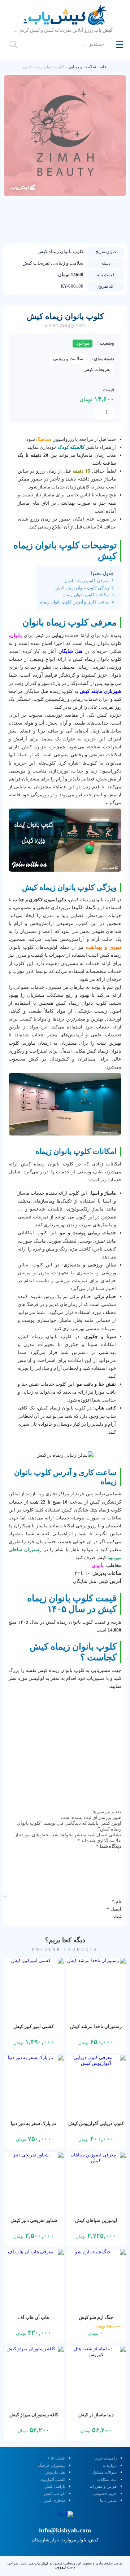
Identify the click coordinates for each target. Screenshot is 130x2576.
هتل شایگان (72, 651)
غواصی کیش (55, 2493)
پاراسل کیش (55, 2486)
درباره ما (110, 2465)
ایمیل (114, 1909)
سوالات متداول (104, 2472)
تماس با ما (108, 2500)
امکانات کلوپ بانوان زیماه (86, 595)
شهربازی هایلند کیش (100, 691)
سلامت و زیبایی (82, 67)
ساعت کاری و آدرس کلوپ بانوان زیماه (75, 602)
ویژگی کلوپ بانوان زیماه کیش (82, 588)
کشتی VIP (56, 2458)
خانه (103, 67)
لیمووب (60, 2567)
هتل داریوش (55, 2472)
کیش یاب (41, 2563)
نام (117, 1901)
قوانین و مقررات (103, 2486)
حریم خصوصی (105, 2493)
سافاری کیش (54, 2500)
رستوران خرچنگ (51, 2465)
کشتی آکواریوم (53, 2479)
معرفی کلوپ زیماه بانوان (87, 581)
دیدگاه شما (109, 1846)
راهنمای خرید (106, 2458)
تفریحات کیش (97, 369)
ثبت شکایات (107, 2479)
